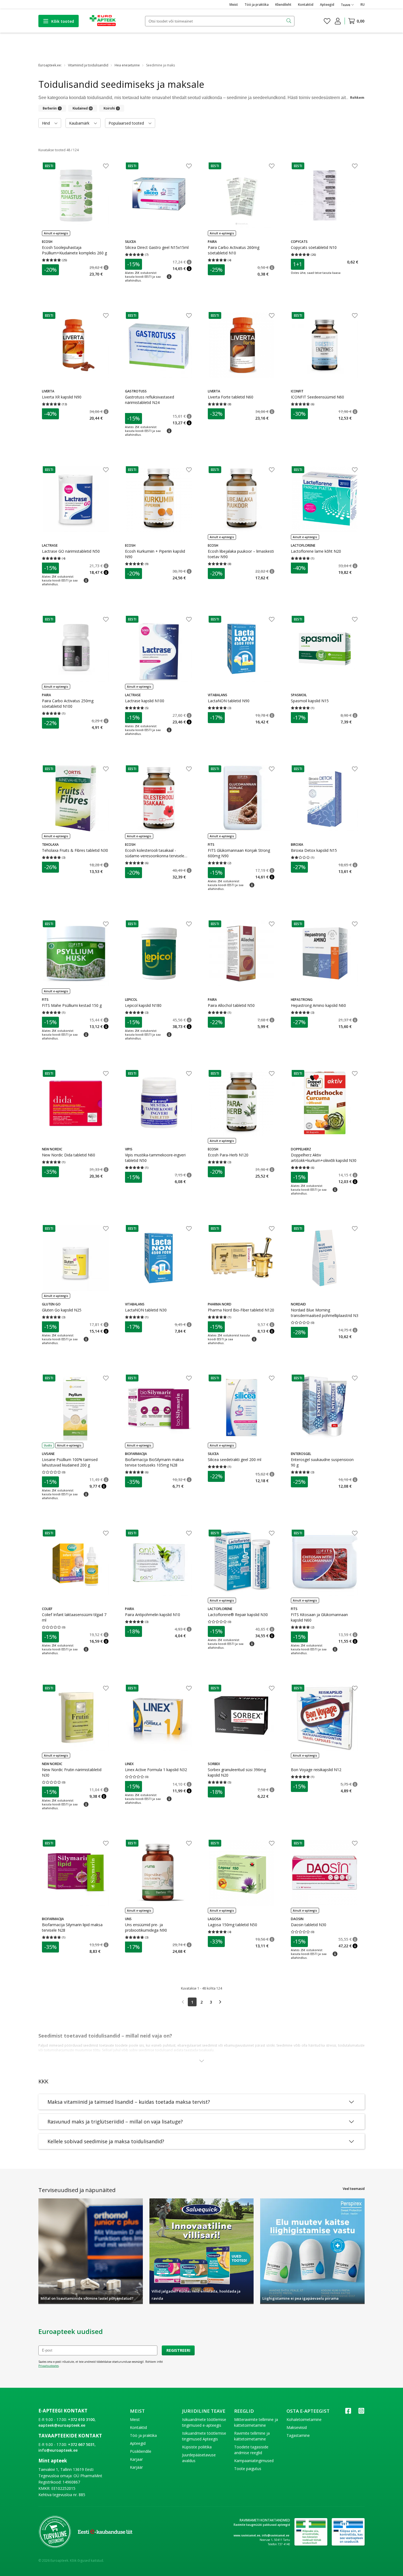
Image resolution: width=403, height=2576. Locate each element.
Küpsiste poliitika (197, 2447)
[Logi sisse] (338, 21)
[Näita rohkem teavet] (201, 2061)
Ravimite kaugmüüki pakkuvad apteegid (262, 2525)
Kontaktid (306, 5)
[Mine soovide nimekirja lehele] (327, 21)
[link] (183, 2002)
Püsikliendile (141, 2451)
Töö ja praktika (257, 5)
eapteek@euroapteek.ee (62, 2425)
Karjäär (136, 2467)
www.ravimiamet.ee (247, 2535)
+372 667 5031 (81, 2444)
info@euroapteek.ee (58, 2450)
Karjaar (136, 2459)
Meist (234, 5)
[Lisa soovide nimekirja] (106, 167)
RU (363, 5)
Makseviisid (297, 2427)
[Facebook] (348, 2413)
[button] (49, 166)
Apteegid (327, 5)
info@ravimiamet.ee (276, 2535)
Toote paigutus (248, 2469)
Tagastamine (298, 2435)
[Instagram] (361, 2413)
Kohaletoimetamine (304, 2419)
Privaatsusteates (49, 2366)
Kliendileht (283, 5)
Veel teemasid (354, 2189)
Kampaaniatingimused (254, 2461)
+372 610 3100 (81, 2419)
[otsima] (289, 21)
